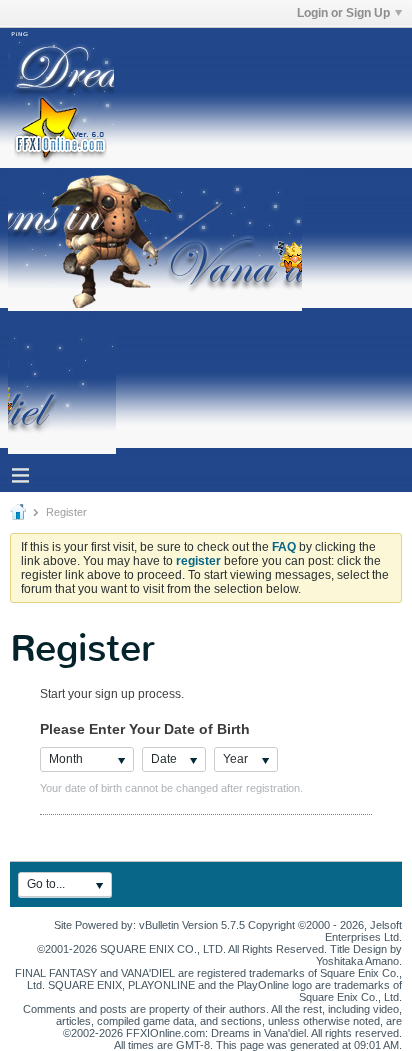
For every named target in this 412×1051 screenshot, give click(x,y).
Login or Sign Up (343, 13)
